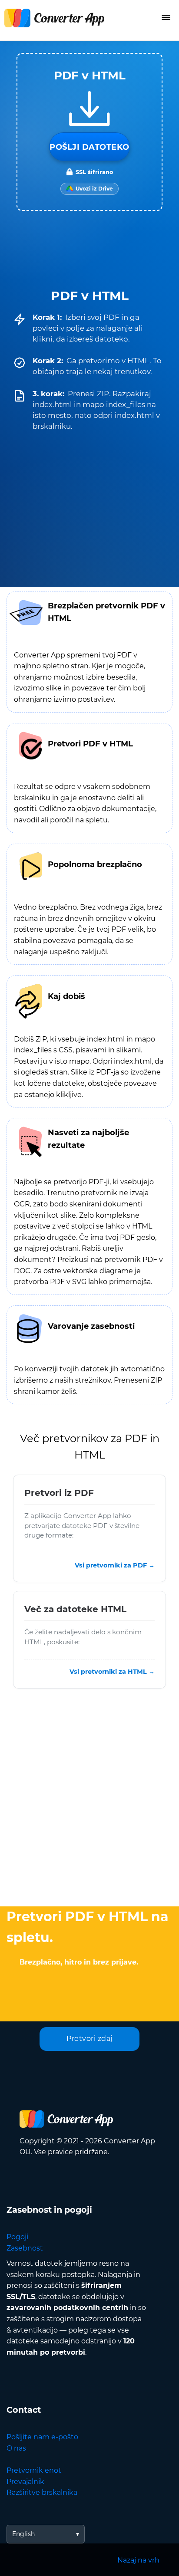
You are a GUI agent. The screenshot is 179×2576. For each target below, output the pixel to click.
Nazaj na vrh (138, 2560)
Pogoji (17, 2237)
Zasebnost (25, 2248)
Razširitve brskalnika (42, 2492)
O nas (16, 2448)
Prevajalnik (25, 2482)
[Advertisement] (89, 1800)
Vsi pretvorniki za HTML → (112, 1672)
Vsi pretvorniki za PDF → (115, 1565)
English (23, 2534)
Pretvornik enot (34, 2470)
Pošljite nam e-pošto (42, 2437)
